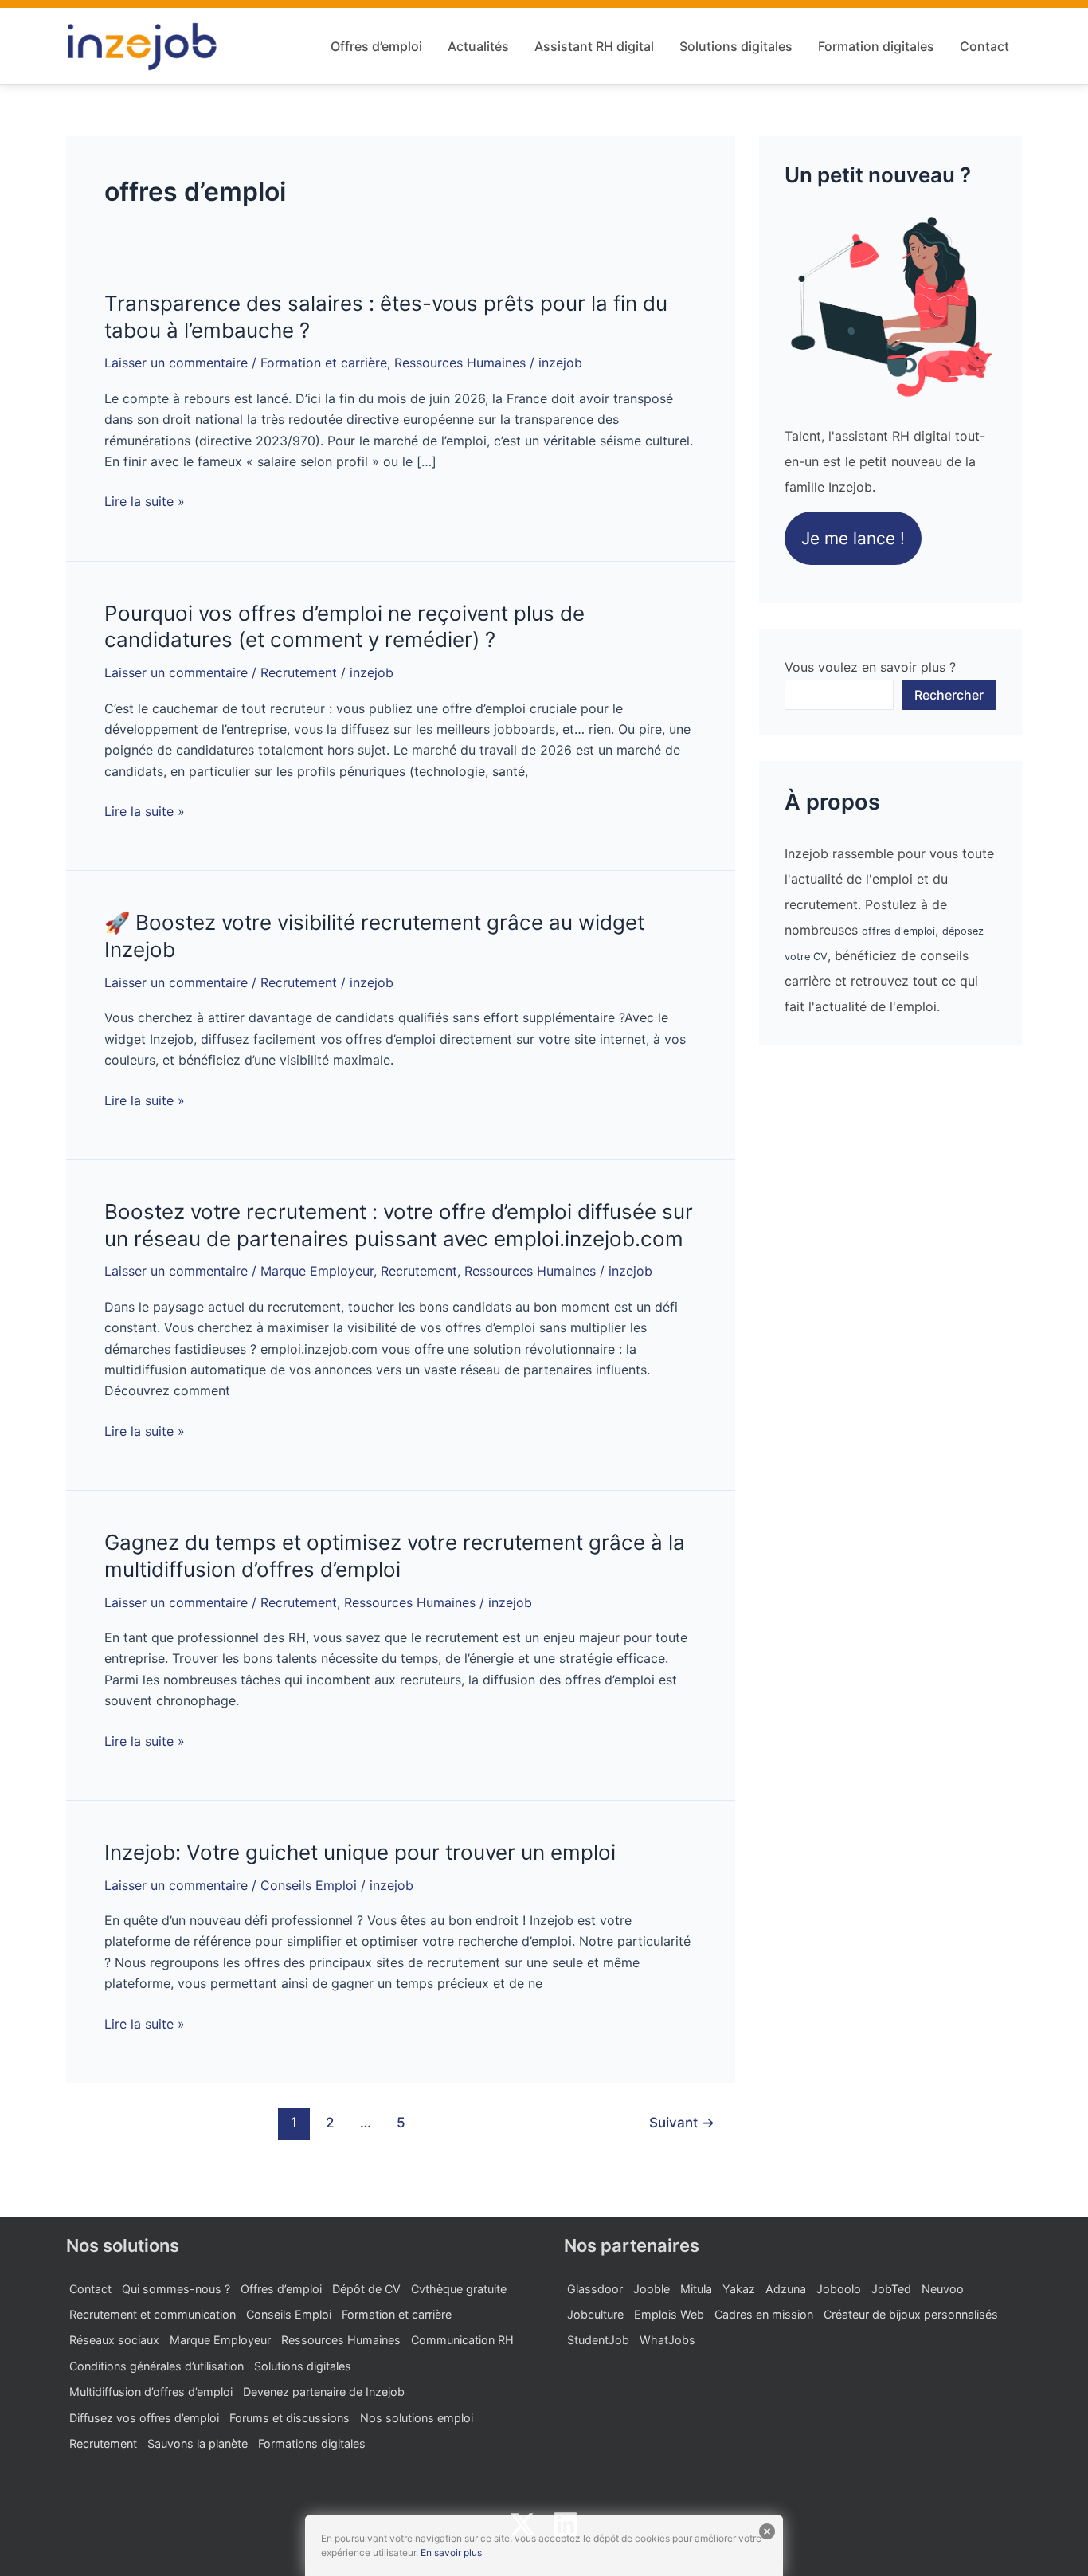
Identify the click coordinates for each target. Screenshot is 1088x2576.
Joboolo (839, 2289)
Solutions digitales (736, 46)
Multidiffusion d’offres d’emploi (151, 2392)
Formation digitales (876, 46)
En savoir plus (451, 2552)
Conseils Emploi (309, 1885)
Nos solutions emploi (417, 2418)
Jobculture (595, 2314)
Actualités (478, 46)
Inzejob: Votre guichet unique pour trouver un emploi (360, 1852)
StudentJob (598, 2340)
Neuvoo (943, 2289)
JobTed (891, 2289)
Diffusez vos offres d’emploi (144, 2418)
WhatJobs (667, 2340)
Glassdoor (595, 2289)
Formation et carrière (324, 363)
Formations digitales (312, 2443)
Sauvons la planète (198, 2443)
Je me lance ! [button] (853, 538)
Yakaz (739, 2289)
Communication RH (462, 2340)
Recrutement (299, 672)
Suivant (682, 2122)
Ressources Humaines (460, 363)
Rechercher (949, 695)
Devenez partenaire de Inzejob (324, 2392)
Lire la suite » (145, 501)
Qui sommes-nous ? (176, 2289)
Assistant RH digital (594, 46)
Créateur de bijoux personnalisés (911, 2314)
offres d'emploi (898, 931)
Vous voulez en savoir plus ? (870, 667)
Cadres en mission (764, 2314)
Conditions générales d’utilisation (157, 2366)
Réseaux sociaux (114, 2340)
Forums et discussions (290, 2418)
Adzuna (786, 2289)
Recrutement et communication (153, 2314)
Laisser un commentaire (176, 363)
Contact (984, 46)
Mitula (696, 2289)
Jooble (652, 2289)
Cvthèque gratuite (459, 2289)
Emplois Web (669, 2314)
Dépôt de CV (366, 2289)
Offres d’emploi (376, 46)
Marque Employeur (317, 1271)
